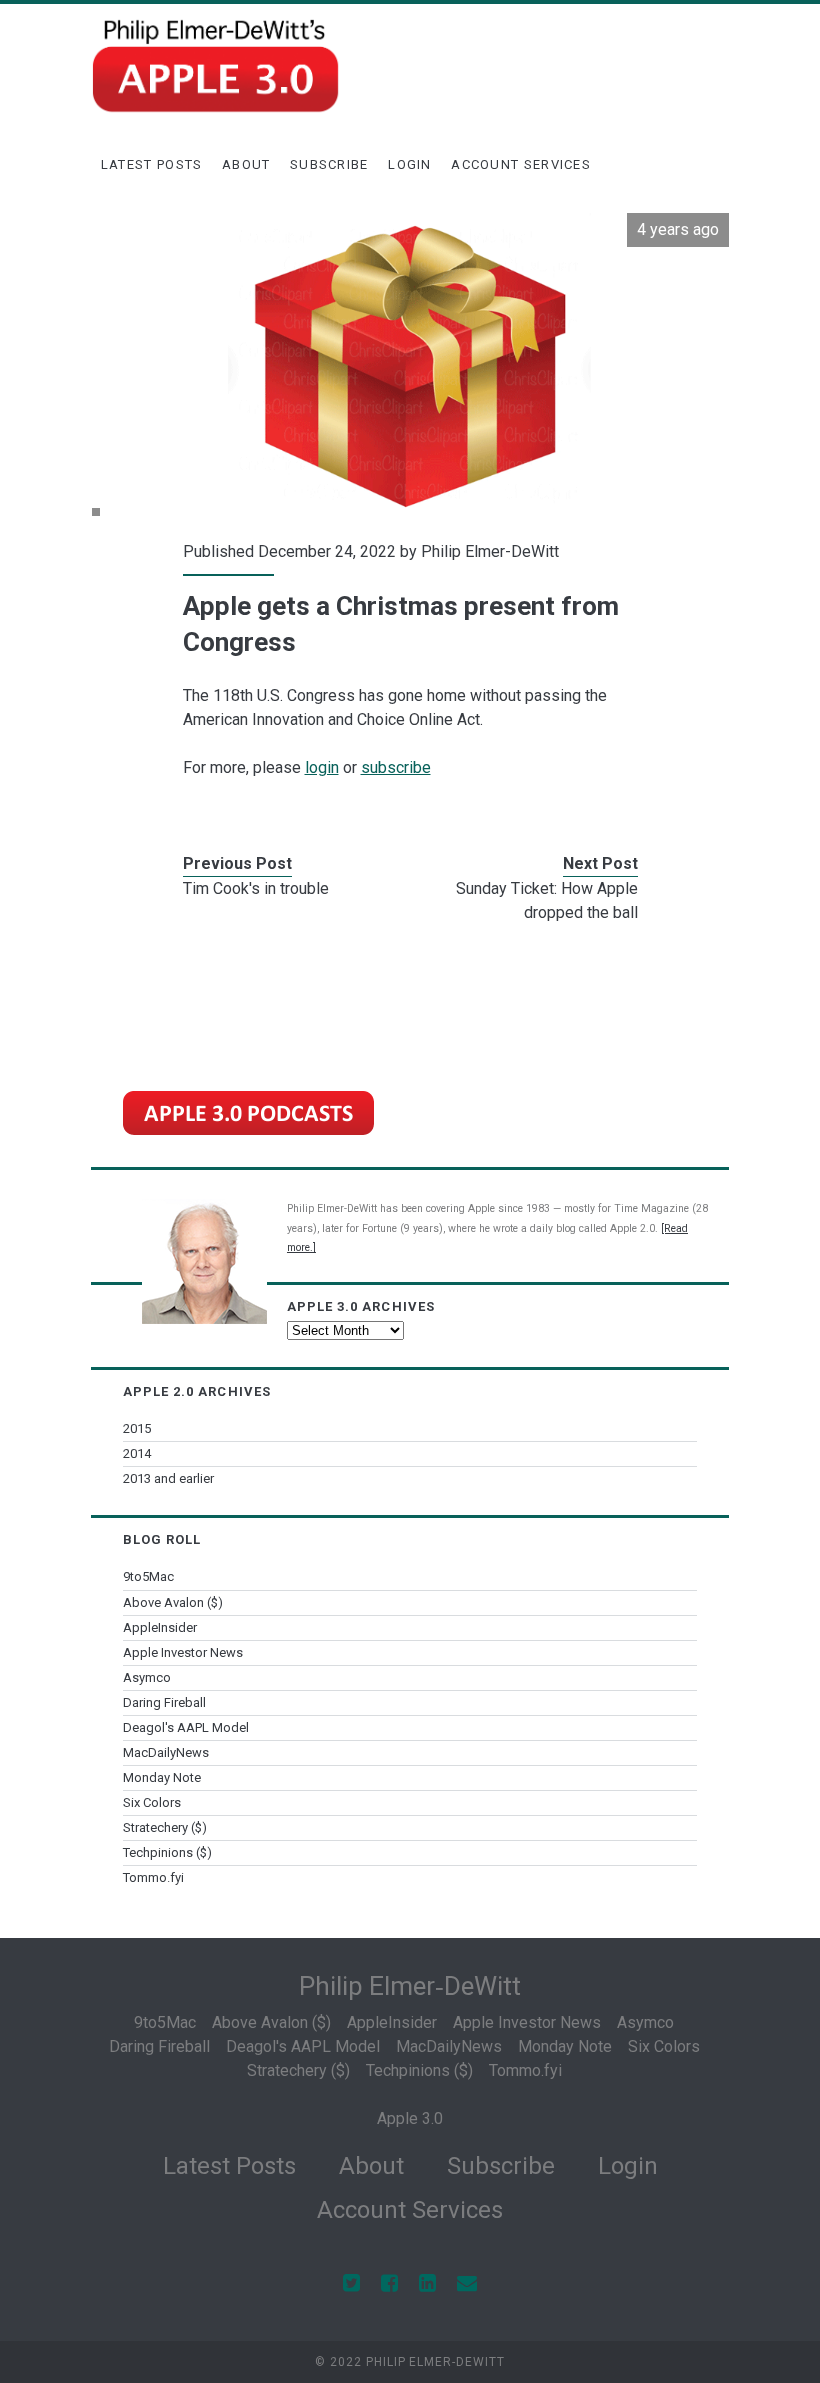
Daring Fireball (164, 1702)
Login (410, 164)
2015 (137, 1428)
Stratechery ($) (165, 1827)
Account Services (521, 164)
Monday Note (162, 1777)
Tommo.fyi (153, 1877)
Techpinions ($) (167, 1852)
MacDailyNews (166, 1752)
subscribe (396, 767)
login (322, 767)
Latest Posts (152, 164)
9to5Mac (148, 1576)
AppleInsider (160, 1627)
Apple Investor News (183, 1652)
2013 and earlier (168, 1478)
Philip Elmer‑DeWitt (410, 1986)
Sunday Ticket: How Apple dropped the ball (546, 900)
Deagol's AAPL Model (186, 1727)
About (246, 164)
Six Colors (152, 1802)
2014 (137, 1453)
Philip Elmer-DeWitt (490, 551)
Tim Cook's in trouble (256, 888)
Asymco (147, 1677)
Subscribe (329, 164)
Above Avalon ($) (173, 1602)
